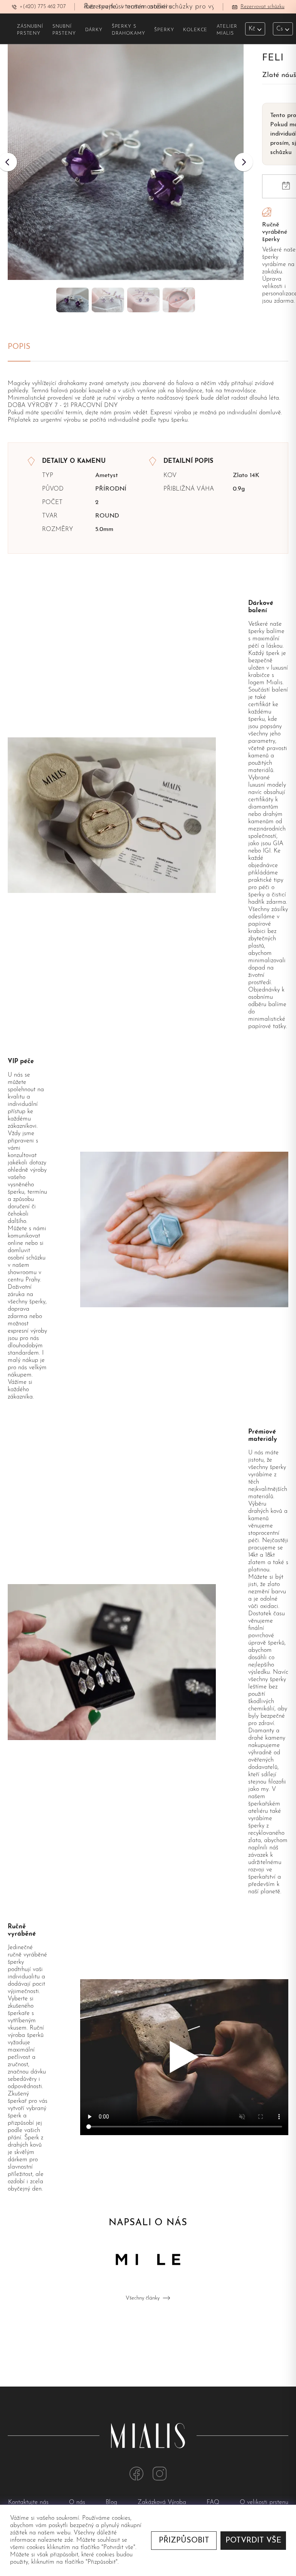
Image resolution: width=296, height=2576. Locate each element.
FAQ (214, 2502)
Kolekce (195, 30)
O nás (78, 2502)
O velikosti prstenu (264, 2502)
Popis (19, 347)
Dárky (94, 30)
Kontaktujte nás (29, 2502)
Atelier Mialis (227, 30)
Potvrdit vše (253, 2541)
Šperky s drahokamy (129, 30)
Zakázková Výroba (163, 2502)
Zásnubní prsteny (30, 30)
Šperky (164, 30)
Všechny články (143, 2298)
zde (69, 2540)
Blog (112, 2502)
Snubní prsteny (64, 30)
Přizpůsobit (184, 2541)
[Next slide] (244, 162)
